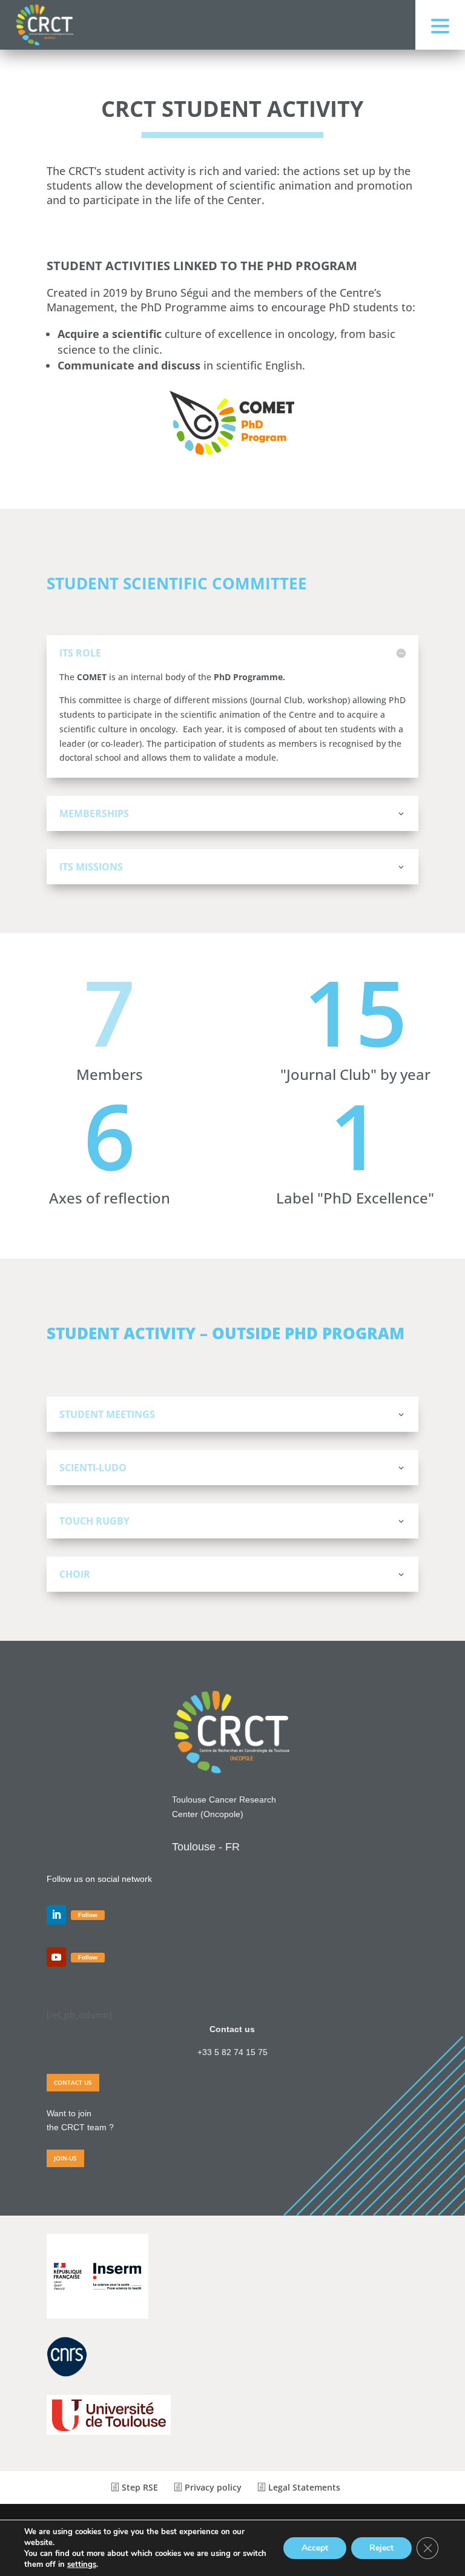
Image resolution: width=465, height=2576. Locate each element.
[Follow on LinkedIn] (56, 1915)
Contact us (73, 2082)
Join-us (65, 2158)
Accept (315, 2548)
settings (82, 2564)
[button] (440, 25)
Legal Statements (303, 2487)
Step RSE (139, 2487)
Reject (381, 2548)
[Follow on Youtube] (56, 1957)
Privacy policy (212, 2487)
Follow (88, 1915)
